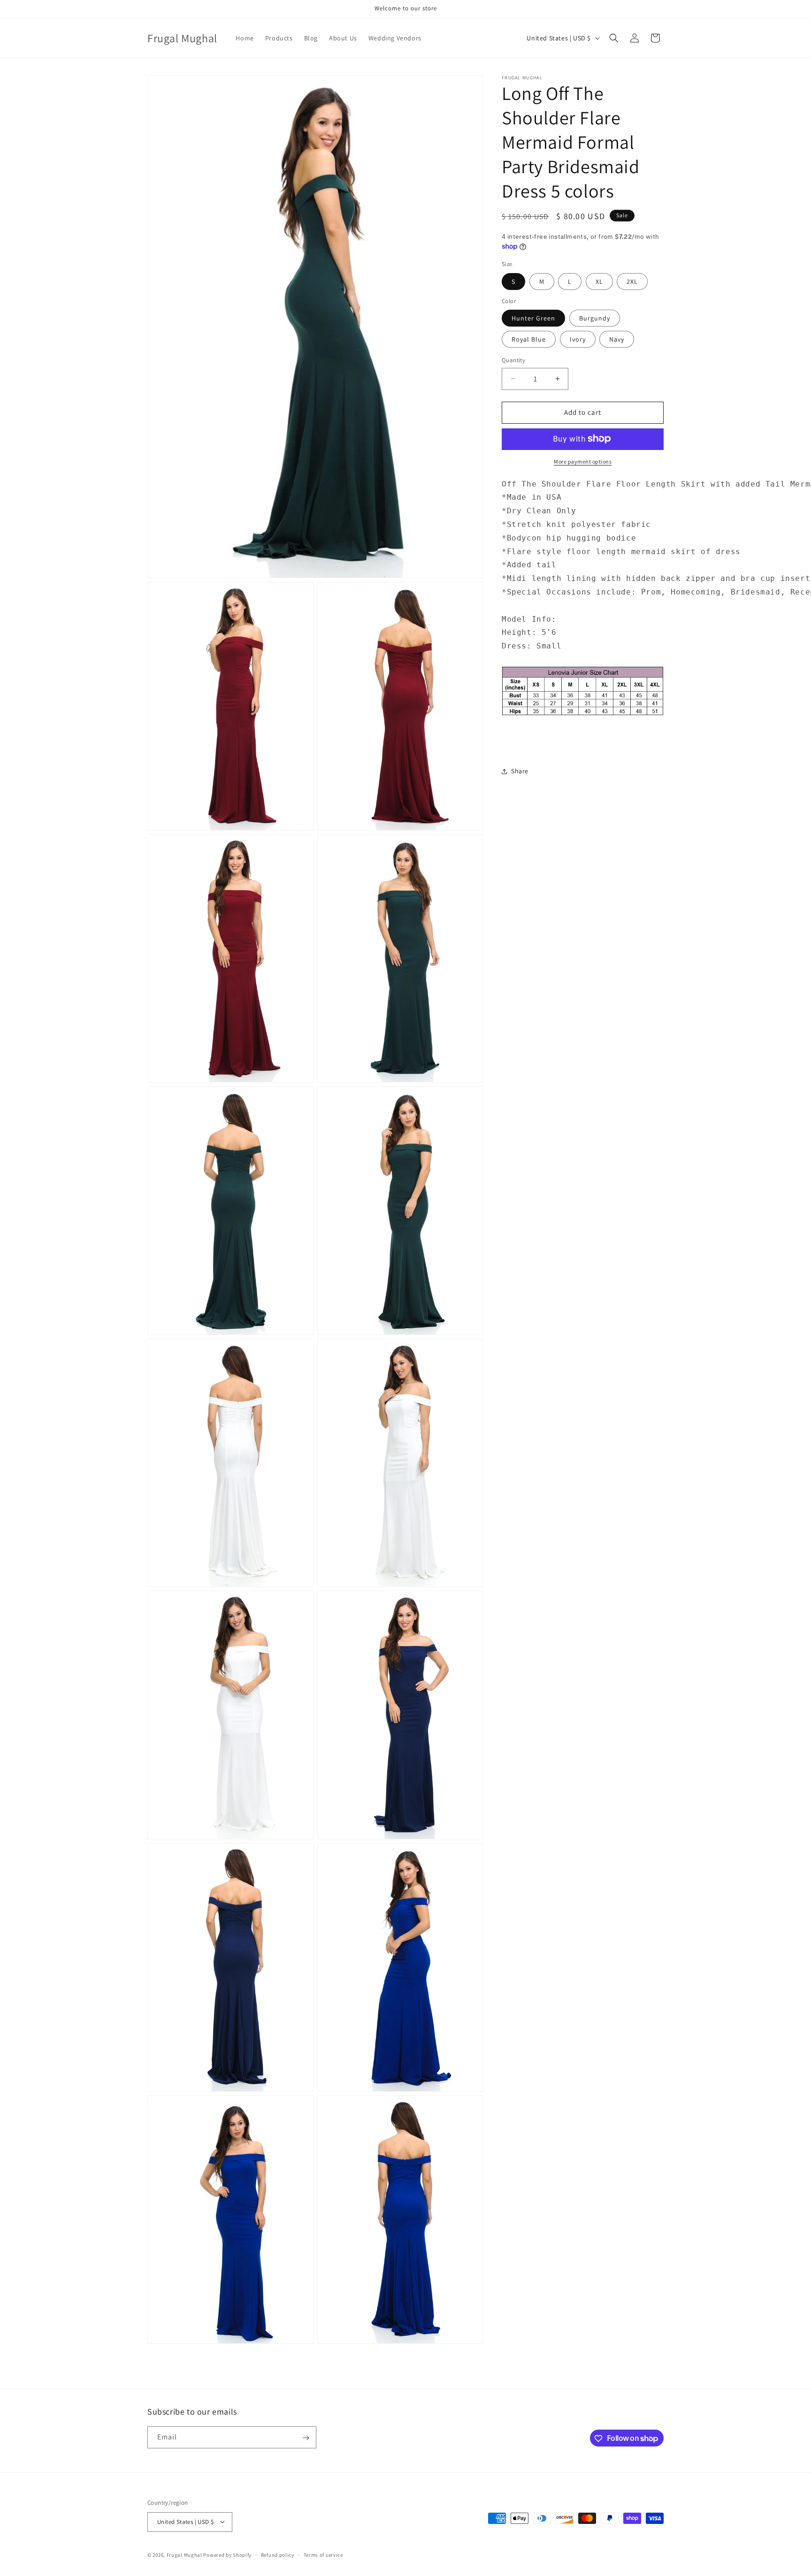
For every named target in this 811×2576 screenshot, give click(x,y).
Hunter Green (533, 318)
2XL (632, 281)
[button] (614, 38)
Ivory (578, 339)
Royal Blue (529, 339)
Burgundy (595, 318)
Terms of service (323, 2554)
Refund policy (278, 2554)
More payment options (583, 461)
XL (599, 281)
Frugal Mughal (184, 2554)
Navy (617, 339)
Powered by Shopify (227, 2554)
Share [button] (520, 771)
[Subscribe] (306, 2438)
